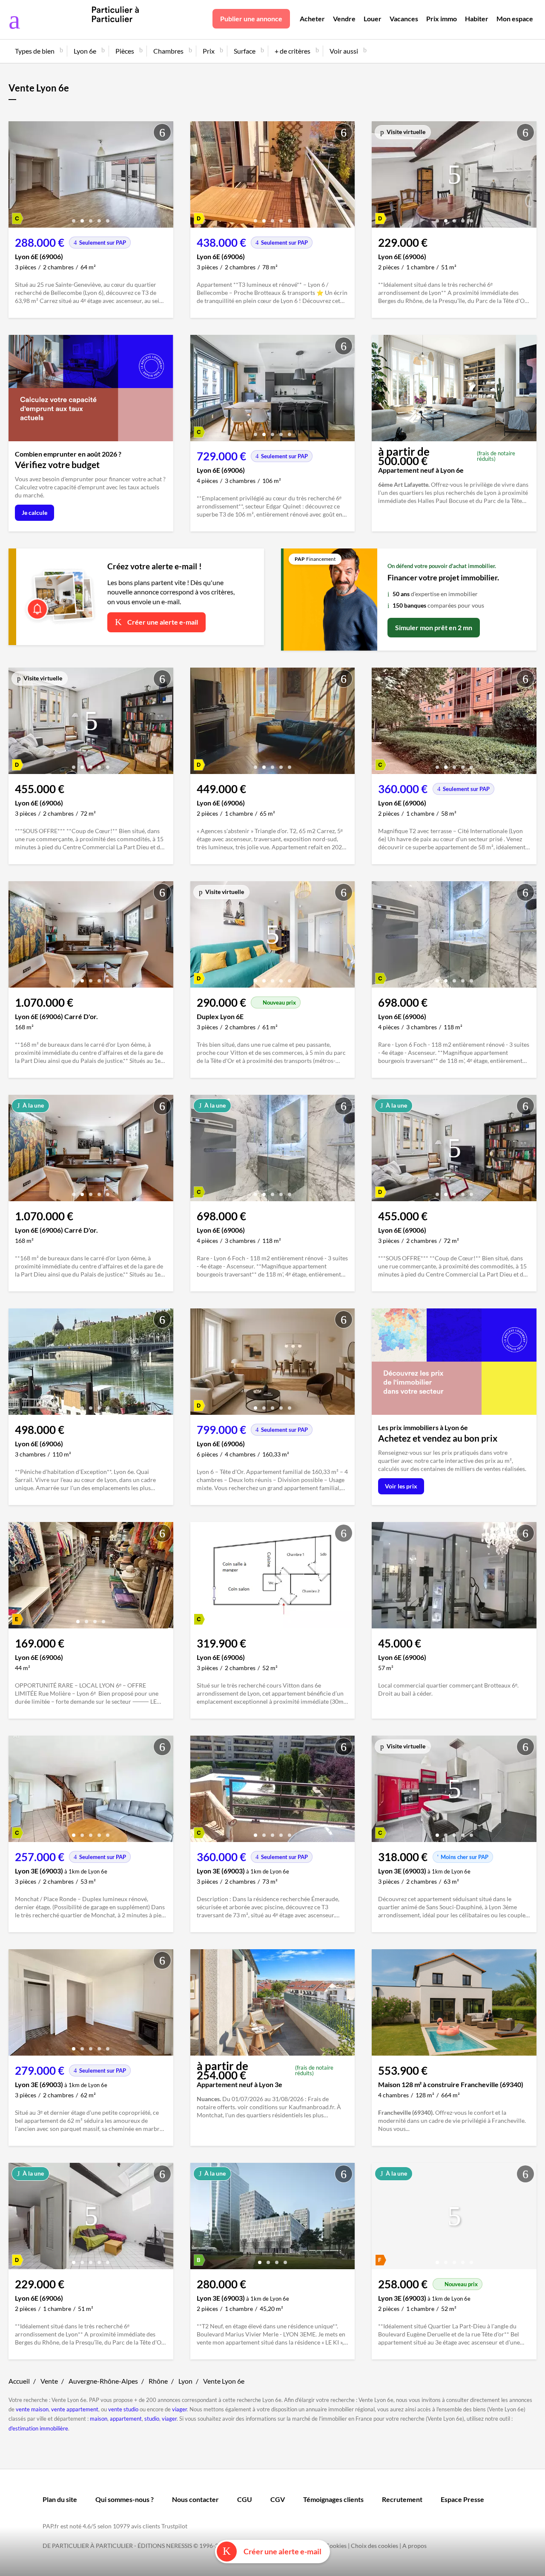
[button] (74, 218)
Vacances (404, 19)
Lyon (185, 2381)
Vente (49, 2381)
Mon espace (515, 19)
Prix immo (442, 19)
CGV (278, 2499)
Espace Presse (462, 2499)
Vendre (344, 19)
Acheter (312, 19)
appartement (126, 2419)
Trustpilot (174, 2526)
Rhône (158, 2381)
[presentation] (17, 177)
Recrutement (402, 2499)
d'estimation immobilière (38, 2428)
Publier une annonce (251, 19)
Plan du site (60, 2499)
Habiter (477, 19)
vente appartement (75, 2409)
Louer (373, 19)
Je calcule (34, 513)
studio (152, 2419)
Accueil (19, 2381)
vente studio (123, 2409)
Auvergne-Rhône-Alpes (103, 2381)
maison (99, 2419)
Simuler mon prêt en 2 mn (434, 627)
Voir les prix (401, 1486)
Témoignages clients (333, 2499)
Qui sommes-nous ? (125, 2499)
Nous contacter (195, 2499)
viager (179, 2409)
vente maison (32, 2409)
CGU (245, 2499)
